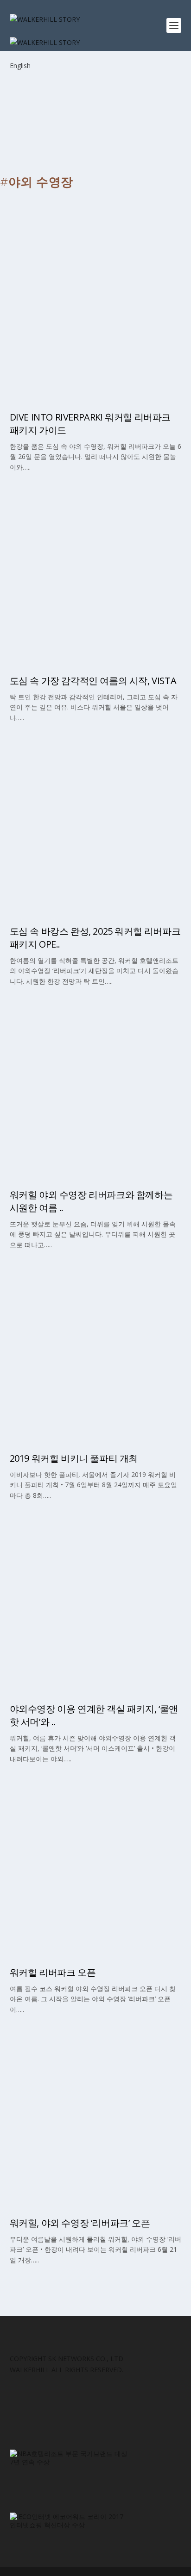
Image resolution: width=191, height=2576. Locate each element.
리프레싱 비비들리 (56, 1308)
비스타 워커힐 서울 (57, 1329)
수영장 (38, 1108)
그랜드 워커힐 (49, 246)
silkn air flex (51, 531)
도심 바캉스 (46, 823)
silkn (37, 509)
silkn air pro (50, 552)
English (20, 66)
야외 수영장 (46, 1350)
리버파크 (42, 288)
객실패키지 (45, 1559)
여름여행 (42, 1622)
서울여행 (42, 330)
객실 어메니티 (49, 573)
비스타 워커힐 (49, 309)
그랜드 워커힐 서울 (57, 1822)
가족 (35, 1537)
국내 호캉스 (46, 760)
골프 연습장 (46, 594)
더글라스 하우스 (52, 267)
